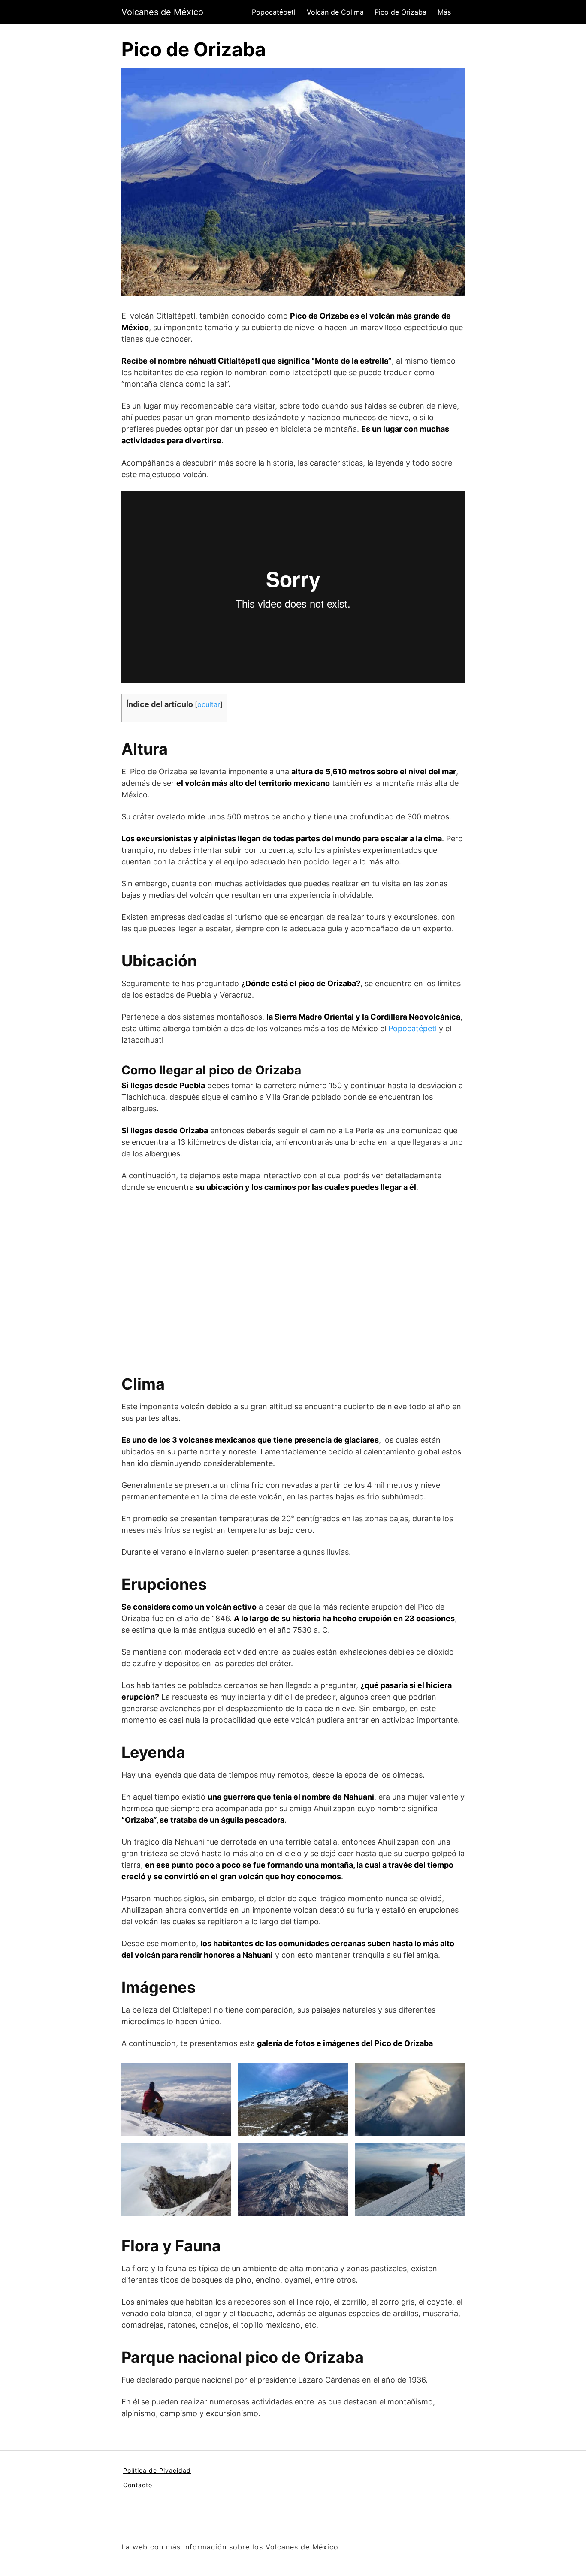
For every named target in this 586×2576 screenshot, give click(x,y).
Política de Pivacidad (157, 2470)
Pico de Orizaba (400, 12)
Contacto (138, 2485)
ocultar (209, 704)
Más (444, 12)
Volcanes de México (162, 12)
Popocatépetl (274, 12)
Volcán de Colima (335, 12)
